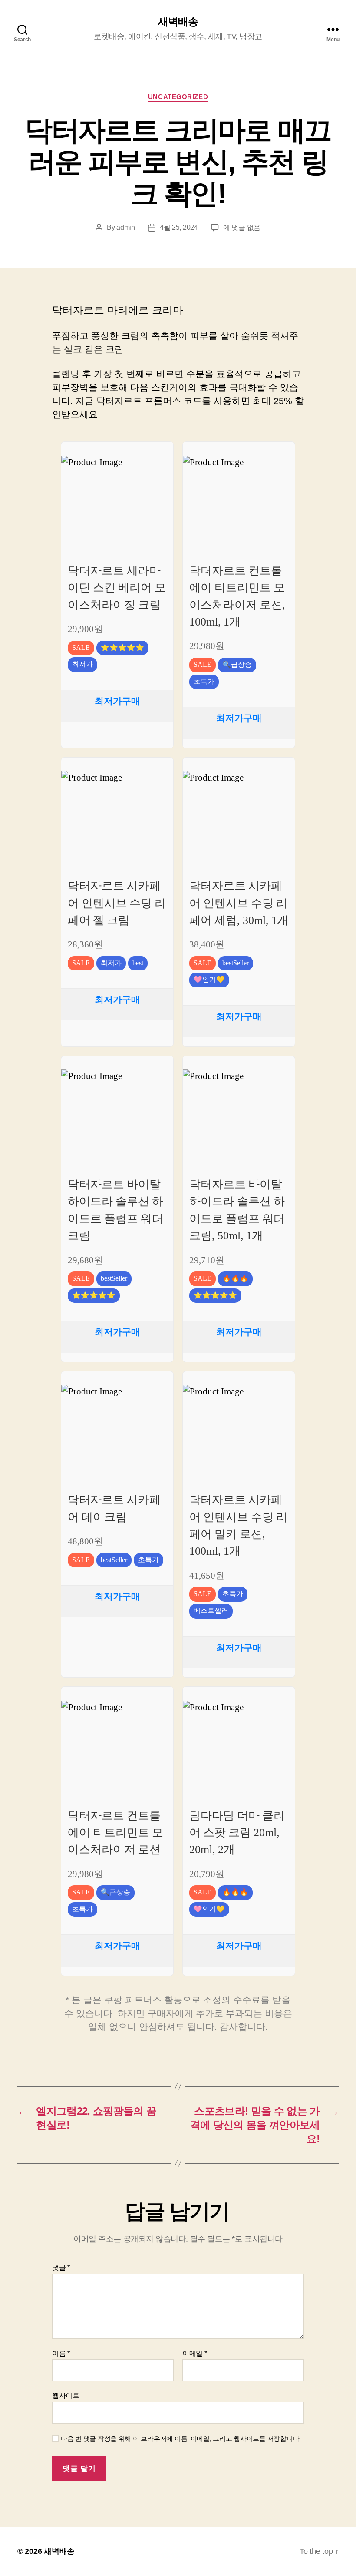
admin (126, 227)
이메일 (195, 2353)
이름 (61, 2353)
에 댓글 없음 (242, 227)
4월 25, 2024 (179, 227)
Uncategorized (178, 97)
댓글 (61, 2267)
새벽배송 (178, 22)
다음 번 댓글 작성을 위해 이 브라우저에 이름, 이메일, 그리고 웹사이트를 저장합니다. (181, 2439)
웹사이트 (66, 2396)
